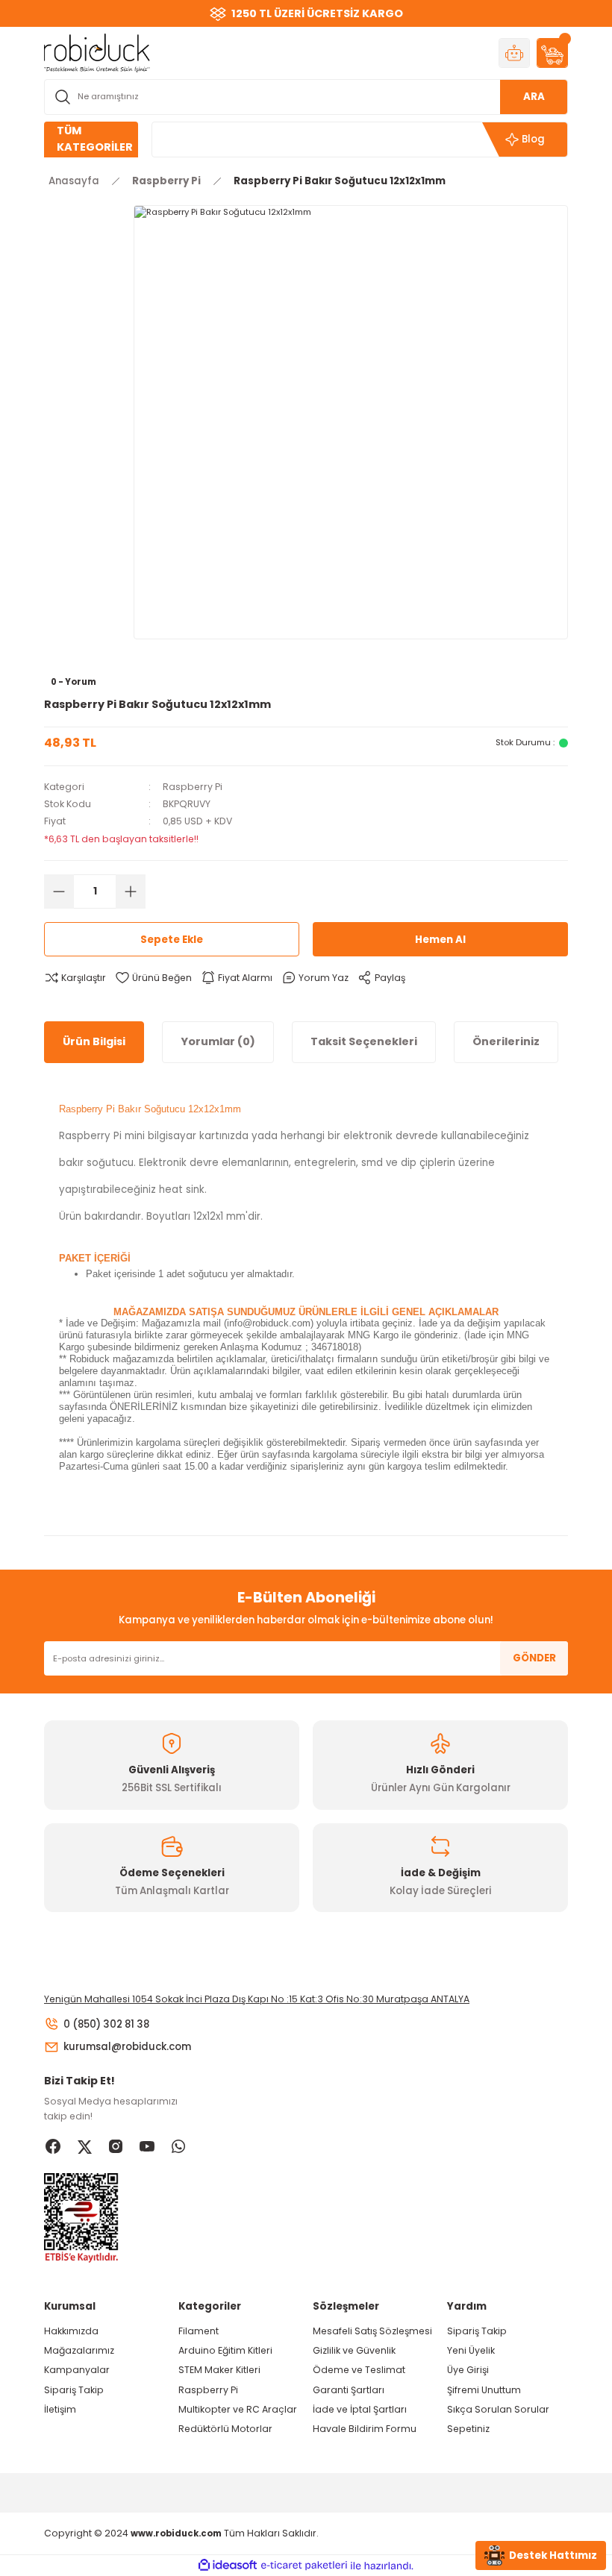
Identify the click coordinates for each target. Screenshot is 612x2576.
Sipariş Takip (74, 2390)
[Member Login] (514, 53)
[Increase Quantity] (131, 891)
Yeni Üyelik (471, 2350)
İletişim (60, 2409)
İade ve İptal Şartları (360, 2409)
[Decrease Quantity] (59, 891)
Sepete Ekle (172, 940)
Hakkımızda (71, 2331)
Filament (199, 2331)
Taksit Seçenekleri (364, 1041)
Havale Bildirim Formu (365, 2429)
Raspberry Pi (193, 787)
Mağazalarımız (79, 2350)
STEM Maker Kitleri (219, 2370)
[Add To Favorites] (153, 978)
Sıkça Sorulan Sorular (498, 2409)
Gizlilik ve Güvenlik (354, 2350)
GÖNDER (534, 1658)
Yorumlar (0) (218, 1041)
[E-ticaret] (304, 2566)
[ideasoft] (228, 2566)
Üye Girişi (468, 2370)
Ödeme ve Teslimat (359, 2370)
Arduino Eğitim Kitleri (225, 2350)
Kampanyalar (77, 2370)
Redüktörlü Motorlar (225, 2429)
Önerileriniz (506, 1041)
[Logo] (97, 52)
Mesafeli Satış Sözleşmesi (372, 2331)
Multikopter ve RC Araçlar (238, 2409)
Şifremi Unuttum (484, 2390)
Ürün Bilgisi (94, 1041)
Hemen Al (440, 940)
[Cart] (552, 53)
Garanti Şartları (349, 2390)
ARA (534, 97)
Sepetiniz (468, 2429)
